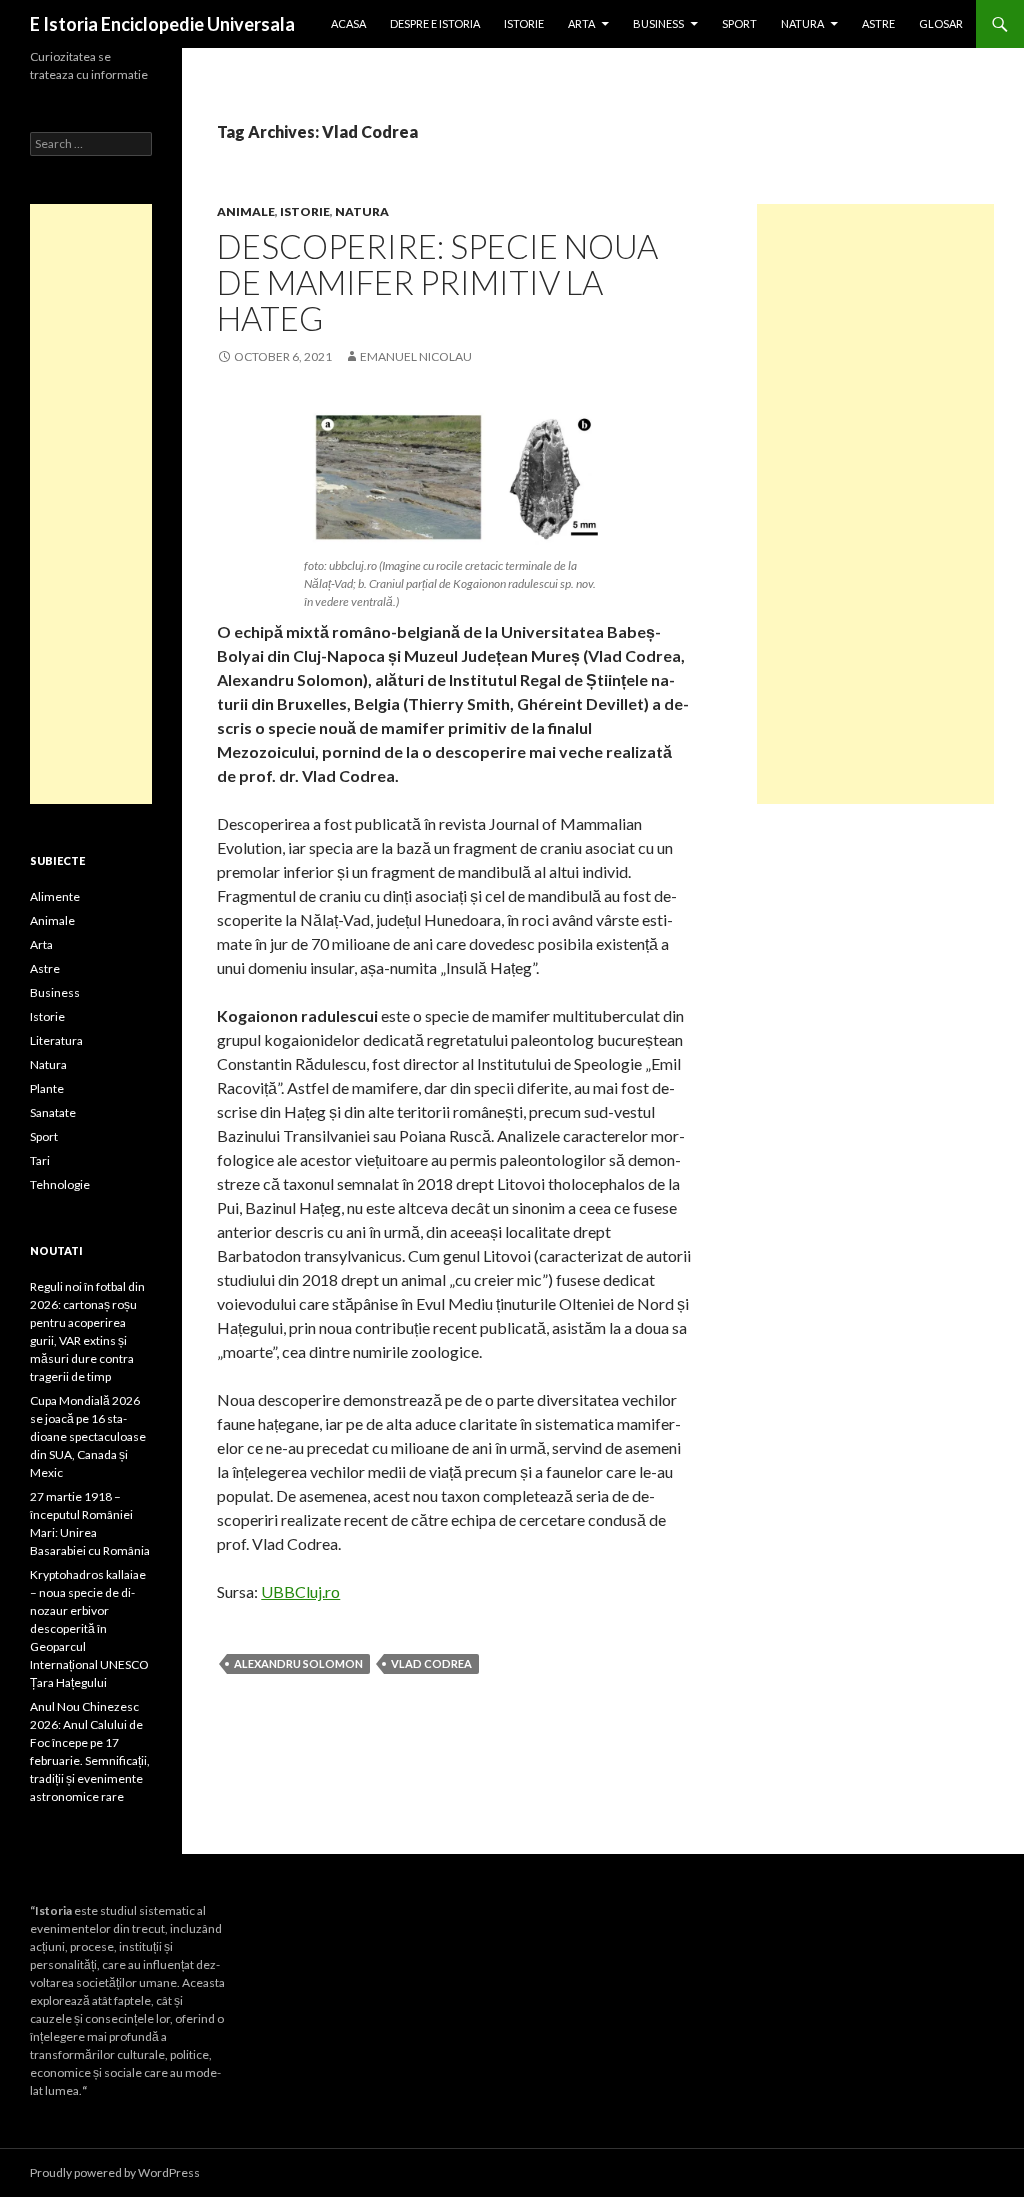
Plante (47, 1088)
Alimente (55, 896)
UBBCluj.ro (300, 1591)
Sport (739, 23)
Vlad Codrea (431, 1663)
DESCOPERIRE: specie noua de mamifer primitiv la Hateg (437, 282)
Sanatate (53, 1112)
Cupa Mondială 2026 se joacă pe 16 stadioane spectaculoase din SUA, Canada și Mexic (88, 1436)
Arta (581, 23)
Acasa (348, 23)
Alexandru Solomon (298, 1663)
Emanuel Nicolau (416, 356)
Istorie (524, 23)
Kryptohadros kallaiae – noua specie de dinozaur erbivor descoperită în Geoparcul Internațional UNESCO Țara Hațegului (89, 1628)
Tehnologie (60, 1184)
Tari (40, 1160)
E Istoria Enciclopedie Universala (162, 24)
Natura (802, 23)
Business (658, 23)
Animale (246, 211)
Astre (878, 23)
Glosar (941, 23)
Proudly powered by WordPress (115, 2172)
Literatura (56, 1040)
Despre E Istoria (435, 23)
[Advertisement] (875, 504)
